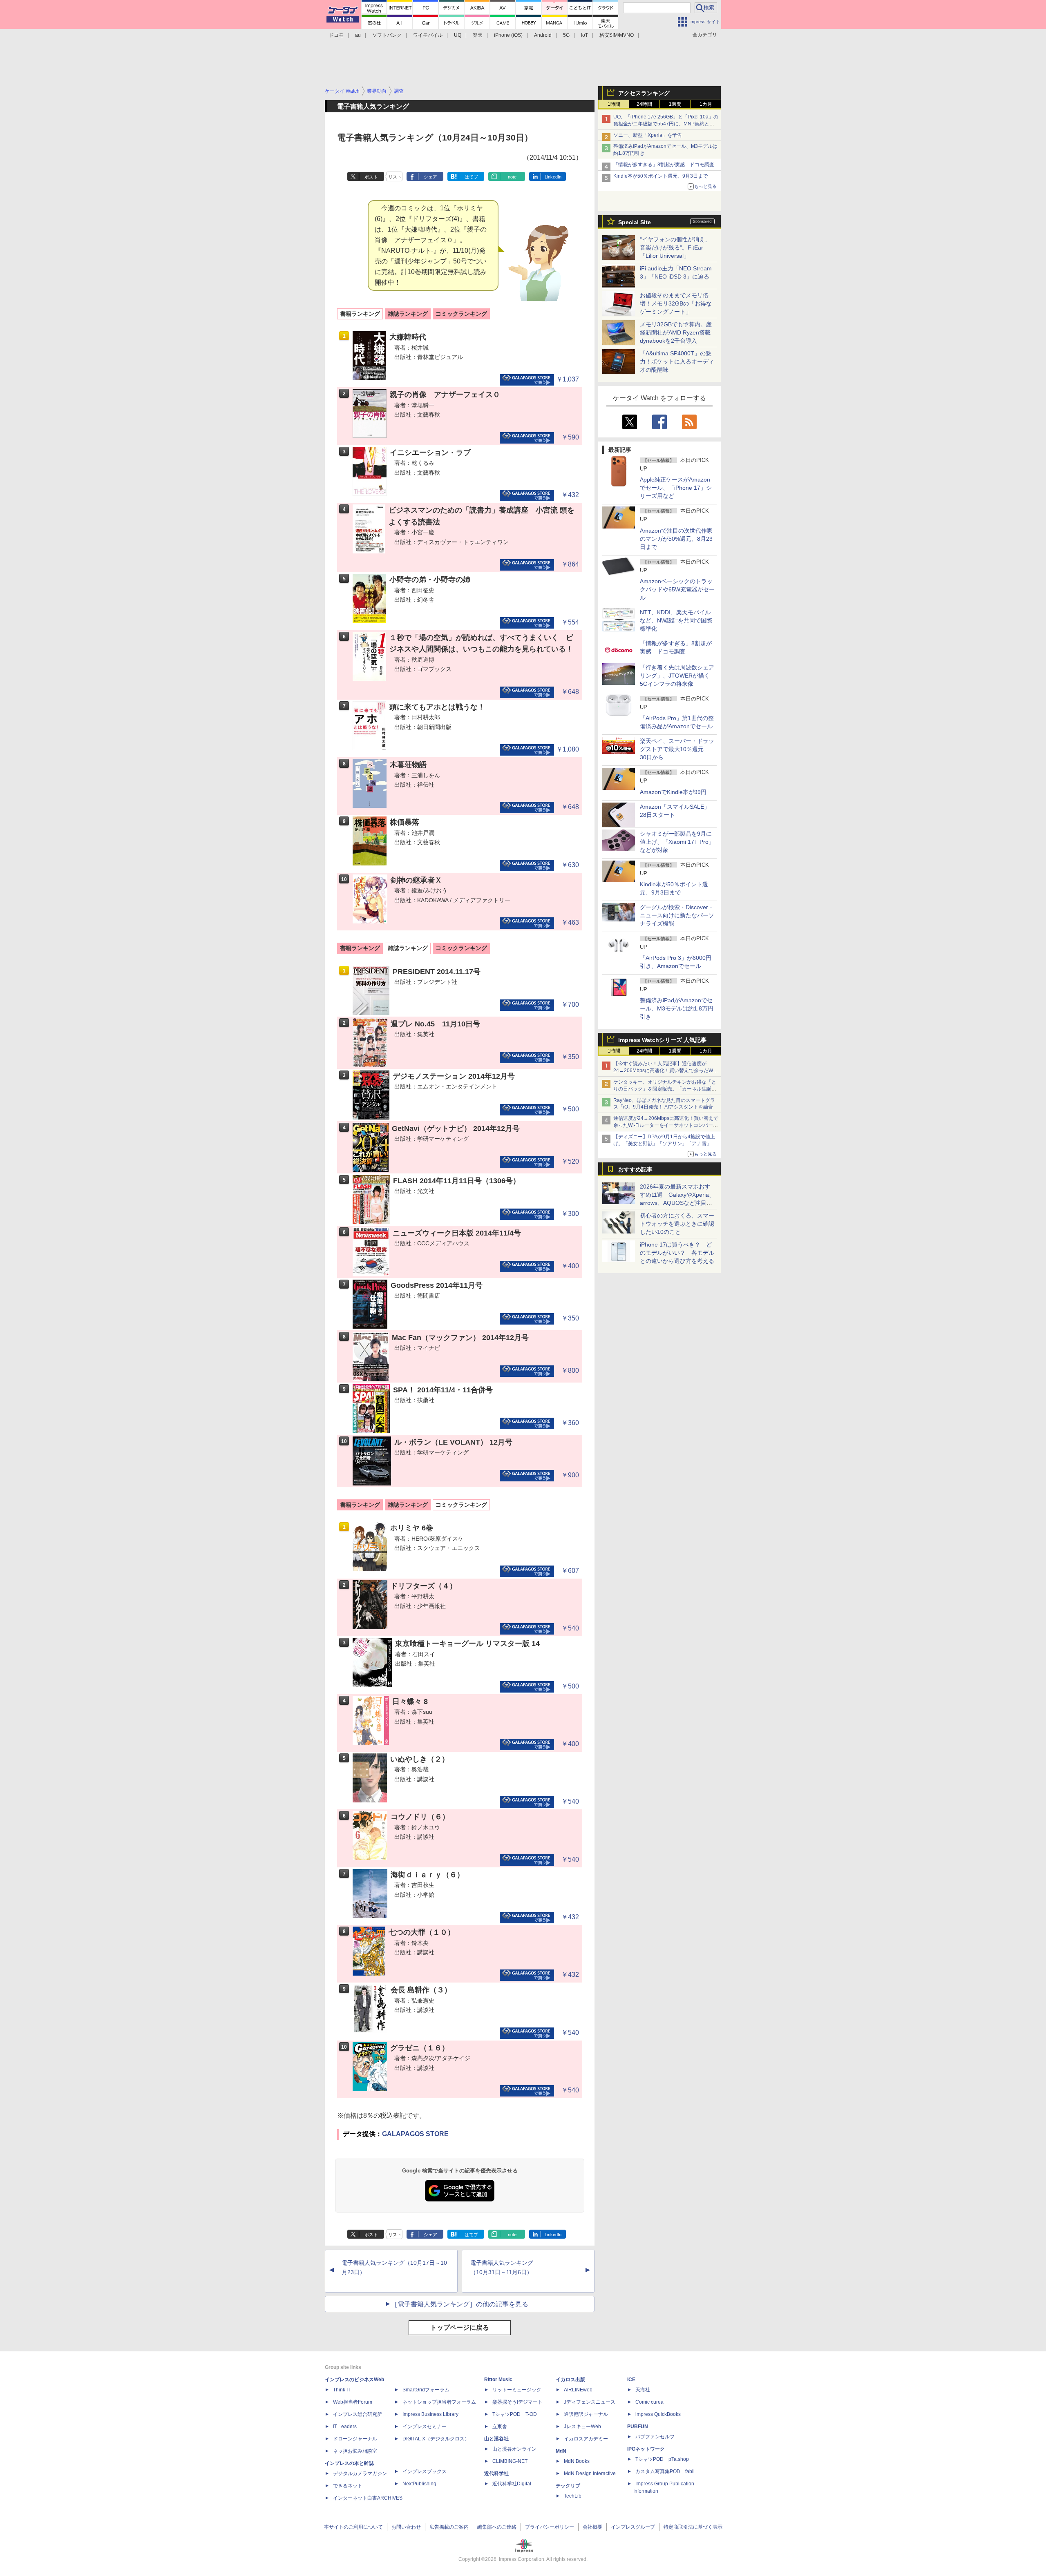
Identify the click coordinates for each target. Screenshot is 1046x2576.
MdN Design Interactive (590, 2473)
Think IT (342, 2390)
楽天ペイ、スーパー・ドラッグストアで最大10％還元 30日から (677, 749)
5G (566, 35)
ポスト (371, 177)
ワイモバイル (428, 35)
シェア (430, 177)
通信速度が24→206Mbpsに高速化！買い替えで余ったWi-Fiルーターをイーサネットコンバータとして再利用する (666, 1125)
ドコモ (336, 35)
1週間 (675, 104)
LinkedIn (553, 177)
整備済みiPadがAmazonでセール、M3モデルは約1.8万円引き (677, 1008)
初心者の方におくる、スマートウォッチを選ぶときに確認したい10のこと (677, 1224)
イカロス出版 (570, 2380)
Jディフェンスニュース (590, 2402)
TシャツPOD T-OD (515, 2414)
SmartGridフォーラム (426, 2390)
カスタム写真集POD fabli (665, 2471)
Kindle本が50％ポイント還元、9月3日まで (660, 176)
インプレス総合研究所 (358, 2414)
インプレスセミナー (425, 2427)
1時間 (614, 104)
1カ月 (706, 104)
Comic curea (649, 2402)
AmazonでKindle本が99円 (673, 792)
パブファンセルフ (655, 2437)
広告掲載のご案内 (449, 2527)
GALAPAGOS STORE (415, 2134)
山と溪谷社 (496, 2439)
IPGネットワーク (646, 2449)
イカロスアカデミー (586, 2439)
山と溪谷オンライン (514, 2449)
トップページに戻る (460, 2327)
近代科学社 (496, 2473)
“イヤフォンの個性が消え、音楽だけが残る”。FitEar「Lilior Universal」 (675, 248)
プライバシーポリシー (550, 2527)
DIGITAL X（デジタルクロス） (436, 2439)
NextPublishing (419, 2484)
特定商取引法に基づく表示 (693, 2527)
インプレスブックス (425, 2471)
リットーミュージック (517, 2390)
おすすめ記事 (635, 1169)
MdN (561, 2451)
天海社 (643, 2390)
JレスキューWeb (582, 2427)
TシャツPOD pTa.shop (662, 2459)
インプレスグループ (633, 2527)
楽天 (478, 35)
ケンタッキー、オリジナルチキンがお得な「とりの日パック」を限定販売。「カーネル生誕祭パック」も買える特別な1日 (665, 1089)
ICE (631, 2380)
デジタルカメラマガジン (360, 2473)
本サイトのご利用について (353, 2527)
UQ (458, 35)
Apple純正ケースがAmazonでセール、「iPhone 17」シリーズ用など (676, 488)
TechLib (573, 2496)
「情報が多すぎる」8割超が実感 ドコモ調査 (664, 165)
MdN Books (577, 2461)
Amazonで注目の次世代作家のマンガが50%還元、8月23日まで (676, 539)
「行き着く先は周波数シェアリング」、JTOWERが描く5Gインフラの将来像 (677, 676)
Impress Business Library (430, 2414)
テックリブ (568, 2486)
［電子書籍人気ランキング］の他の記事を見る (460, 2304)
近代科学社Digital (512, 2484)
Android (543, 35)
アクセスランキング (644, 93)
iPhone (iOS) (508, 35)
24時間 (644, 104)
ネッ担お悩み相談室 (355, 2451)
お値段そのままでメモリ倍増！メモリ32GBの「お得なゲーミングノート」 (676, 303)
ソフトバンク (387, 35)
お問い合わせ (406, 2527)
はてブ (471, 177)
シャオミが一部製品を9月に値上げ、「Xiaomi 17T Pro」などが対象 (677, 842)
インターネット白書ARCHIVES (368, 2498)
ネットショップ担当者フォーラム (439, 2402)
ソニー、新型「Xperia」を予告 (648, 135)
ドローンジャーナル (355, 2439)
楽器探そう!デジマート (517, 2402)
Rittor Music (498, 2380)
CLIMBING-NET (510, 2461)
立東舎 (500, 2427)
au (358, 35)
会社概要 (592, 2527)
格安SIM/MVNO (617, 35)
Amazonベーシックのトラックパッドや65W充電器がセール (677, 589)
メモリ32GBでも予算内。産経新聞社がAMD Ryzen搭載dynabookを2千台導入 (676, 332)
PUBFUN (638, 2427)
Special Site (635, 222)
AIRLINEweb (578, 2390)
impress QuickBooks (658, 2414)
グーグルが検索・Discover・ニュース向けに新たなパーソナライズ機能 (677, 915)
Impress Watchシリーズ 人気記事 (662, 1040)
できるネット (348, 2486)
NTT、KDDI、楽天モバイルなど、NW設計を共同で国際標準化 (676, 620)
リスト (395, 177)
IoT (584, 35)
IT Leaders (345, 2427)
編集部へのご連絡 (497, 2527)
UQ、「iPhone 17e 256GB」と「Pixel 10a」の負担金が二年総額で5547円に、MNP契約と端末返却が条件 (666, 124)
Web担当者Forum (353, 2402)
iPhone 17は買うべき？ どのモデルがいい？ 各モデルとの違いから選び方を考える (677, 1253)
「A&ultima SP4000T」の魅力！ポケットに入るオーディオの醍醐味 (677, 361)
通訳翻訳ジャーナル (586, 2414)
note (512, 177)
